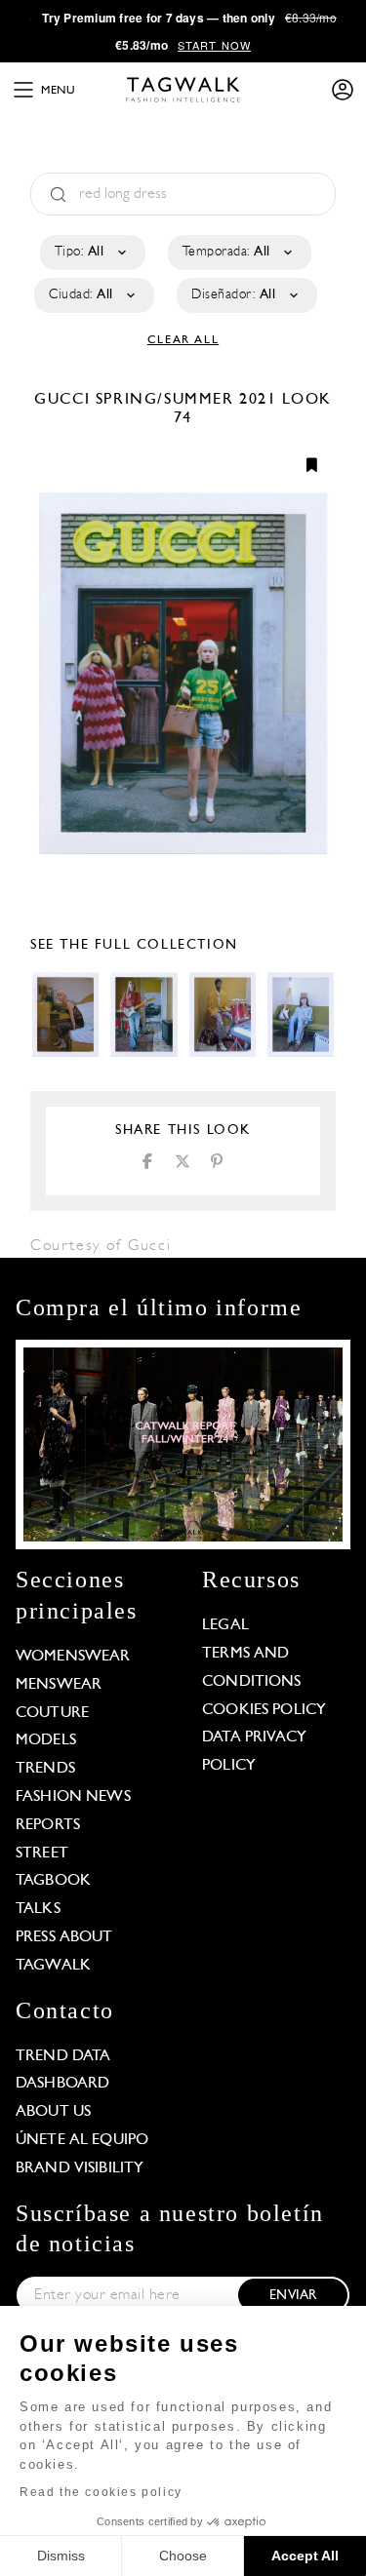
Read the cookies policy (101, 2492)
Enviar (293, 2296)
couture (52, 1713)
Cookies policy (264, 1710)
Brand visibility (80, 2168)
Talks (38, 1909)
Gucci (65, 400)
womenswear (73, 1657)
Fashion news (73, 1797)
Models (46, 1740)
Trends (45, 1769)
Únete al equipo (82, 2140)
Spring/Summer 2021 (186, 400)
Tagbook (53, 1881)
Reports (48, 1825)
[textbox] (91, 253)
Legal (225, 1625)
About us (53, 2112)
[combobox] (91, 253)
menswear (59, 1685)
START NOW (214, 45)
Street (42, 1854)
